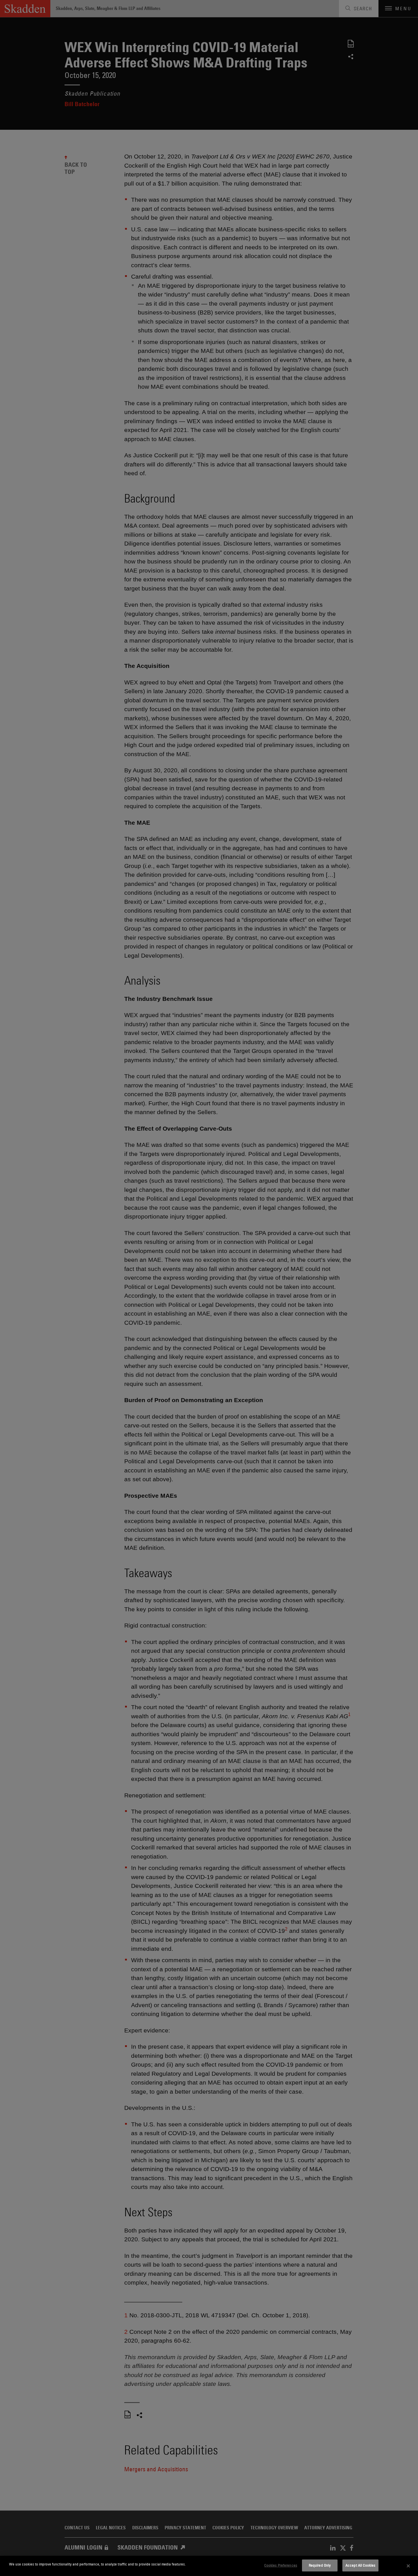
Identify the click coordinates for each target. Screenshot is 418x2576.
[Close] (408, 2566)
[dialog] (209, 2566)
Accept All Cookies (360, 2565)
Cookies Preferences (281, 2565)
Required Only (320, 2565)
